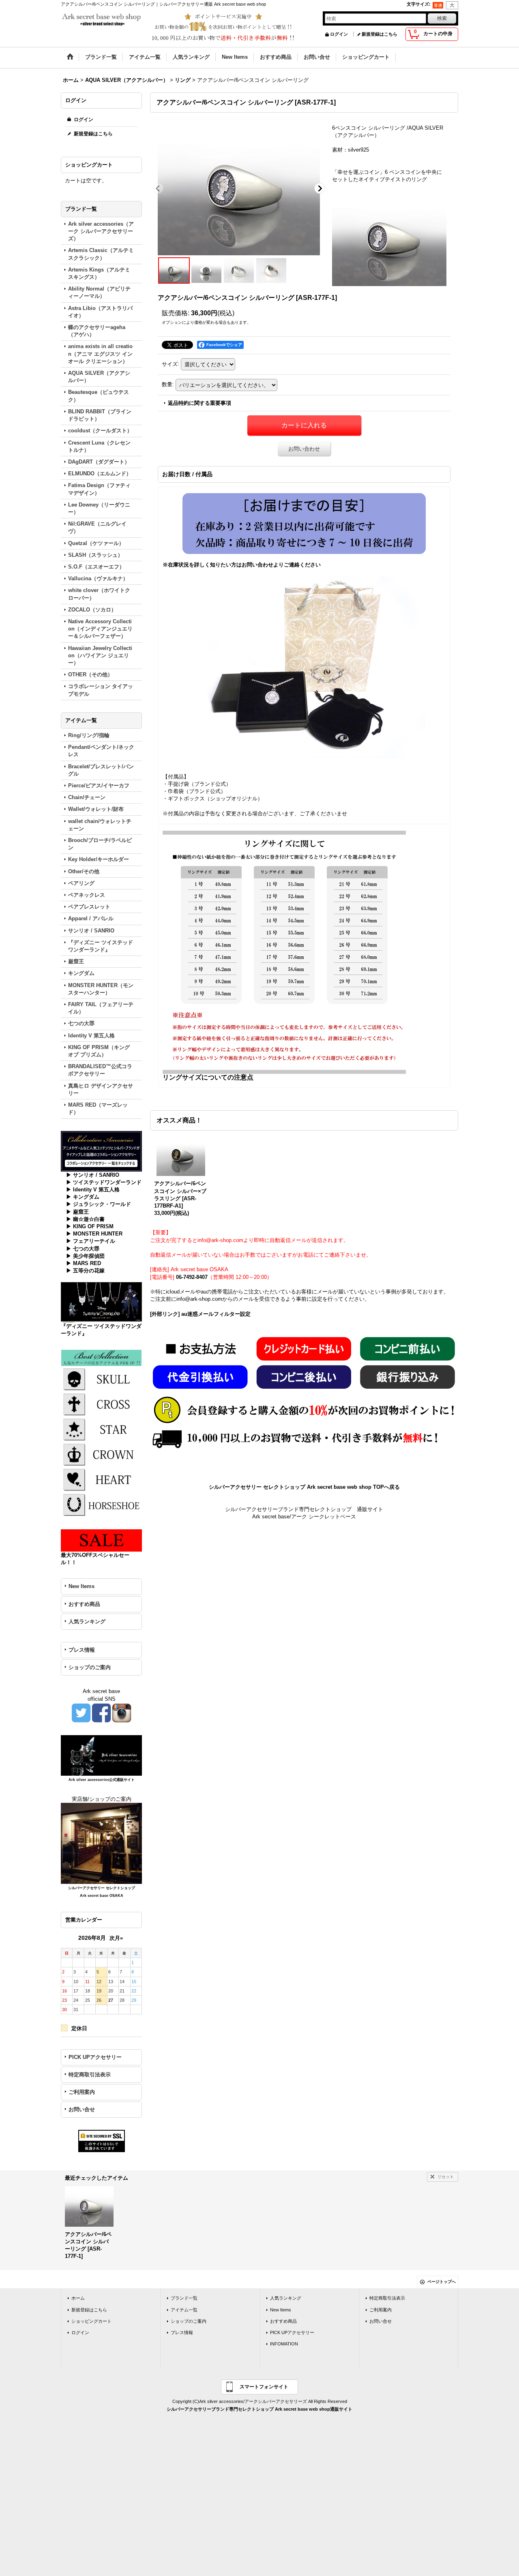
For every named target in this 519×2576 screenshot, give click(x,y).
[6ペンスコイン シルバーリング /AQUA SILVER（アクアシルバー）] (239, 188)
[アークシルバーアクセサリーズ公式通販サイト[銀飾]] (101, 1755)
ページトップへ (442, 2282)
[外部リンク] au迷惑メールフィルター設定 (200, 1314)
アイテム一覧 (184, 2310)
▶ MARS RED (84, 1263)
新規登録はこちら (380, 34)
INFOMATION (284, 2344)
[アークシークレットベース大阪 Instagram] (122, 1712)
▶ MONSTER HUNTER (94, 1234)
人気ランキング (87, 1621)
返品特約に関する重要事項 (199, 403)
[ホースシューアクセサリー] (101, 1504)
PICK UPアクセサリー (95, 2057)
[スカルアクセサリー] (101, 1378)
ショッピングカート (91, 2321)
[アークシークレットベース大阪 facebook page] (101, 1712)
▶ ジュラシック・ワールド (99, 1204)
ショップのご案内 (90, 1667)
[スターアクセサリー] (101, 1429)
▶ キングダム (83, 1197)
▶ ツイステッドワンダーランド (104, 1182)
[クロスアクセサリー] (101, 1403)
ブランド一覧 (184, 2298)
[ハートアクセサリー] (101, 1479)
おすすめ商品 (84, 1604)
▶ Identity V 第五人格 (93, 1190)
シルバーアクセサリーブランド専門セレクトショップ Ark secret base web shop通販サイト (259, 2409)
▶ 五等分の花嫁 (85, 1271)
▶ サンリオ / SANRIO (93, 1175)
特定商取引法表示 (90, 2075)
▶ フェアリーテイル (91, 1241)
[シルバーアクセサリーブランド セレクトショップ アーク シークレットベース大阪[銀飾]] (101, 1843)
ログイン (339, 34)
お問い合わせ (304, 449)
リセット (446, 2177)
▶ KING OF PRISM (90, 1226)
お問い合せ (82, 2109)
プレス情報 (82, 1650)
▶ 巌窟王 (77, 1212)
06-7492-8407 (192, 1277)
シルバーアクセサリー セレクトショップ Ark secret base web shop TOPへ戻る (304, 1487)
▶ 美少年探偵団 (85, 1256)
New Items (81, 1586)
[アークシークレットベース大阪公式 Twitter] (81, 1712)
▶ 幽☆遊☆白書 (85, 1219)
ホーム (78, 2298)
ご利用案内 (82, 2092)
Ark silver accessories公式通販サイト (102, 1780)
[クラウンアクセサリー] (101, 1454)
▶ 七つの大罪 (83, 1249)
